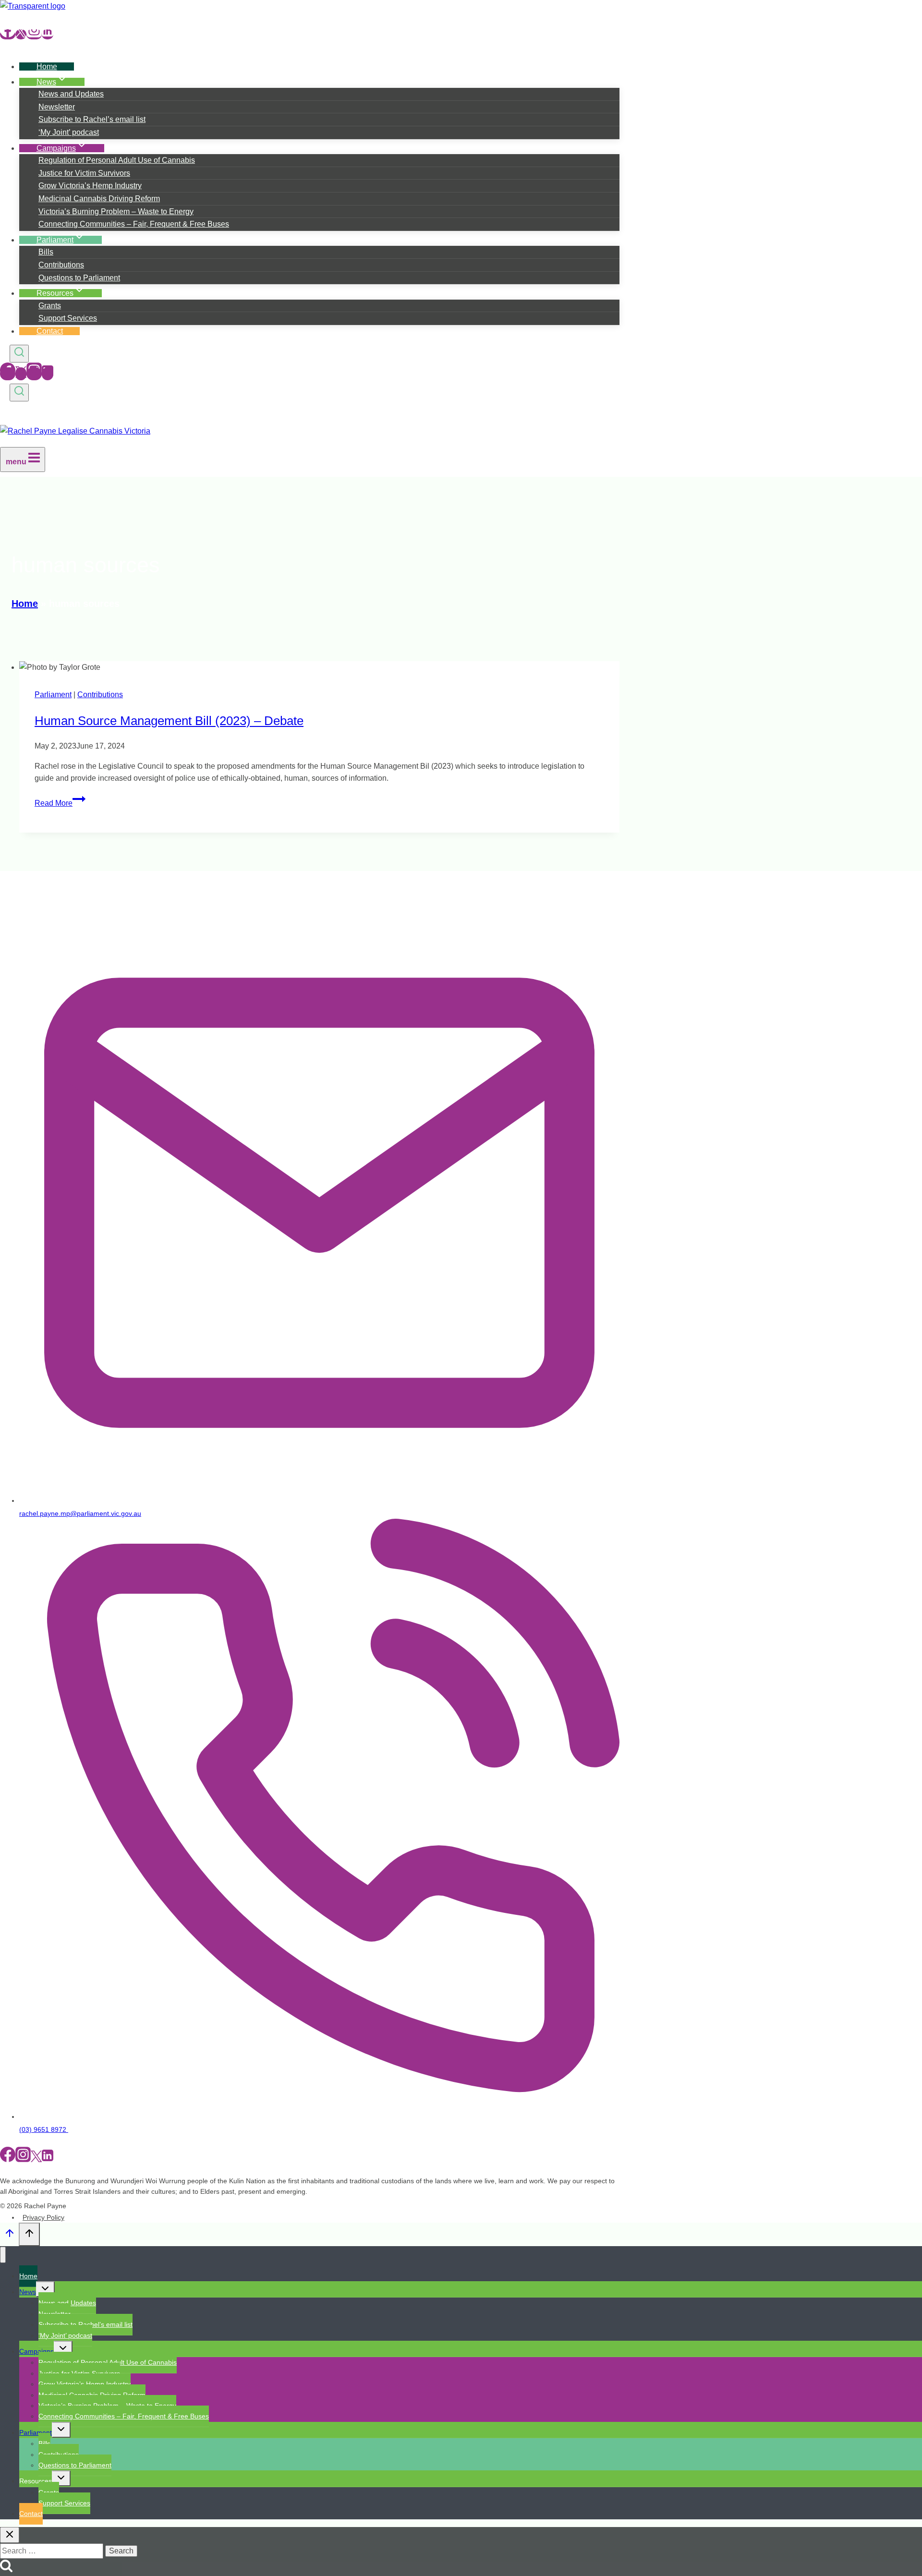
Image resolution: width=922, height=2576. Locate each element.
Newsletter (57, 107)
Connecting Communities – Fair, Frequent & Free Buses (134, 224)
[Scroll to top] (9, 2236)
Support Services (68, 318)
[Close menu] (3, 2255)
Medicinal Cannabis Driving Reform (99, 199)
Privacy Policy (43, 2217)
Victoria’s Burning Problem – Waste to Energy (116, 212)
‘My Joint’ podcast (69, 132)
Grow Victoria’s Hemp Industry (90, 186)
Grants (50, 306)
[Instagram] (34, 34)
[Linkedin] (48, 34)
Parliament (53, 695)
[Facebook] (8, 34)
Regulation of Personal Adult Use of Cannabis (117, 160)
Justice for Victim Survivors (84, 173)
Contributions (61, 265)
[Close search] (10, 2535)
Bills (46, 252)
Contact (50, 331)
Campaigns (36, 2351)
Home (47, 67)
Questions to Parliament (79, 278)
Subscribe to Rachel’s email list (92, 119)
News (28, 2292)
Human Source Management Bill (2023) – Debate (169, 721)
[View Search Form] (19, 354)
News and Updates (71, 94)
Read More (60, 803)
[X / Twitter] (21, 34)
